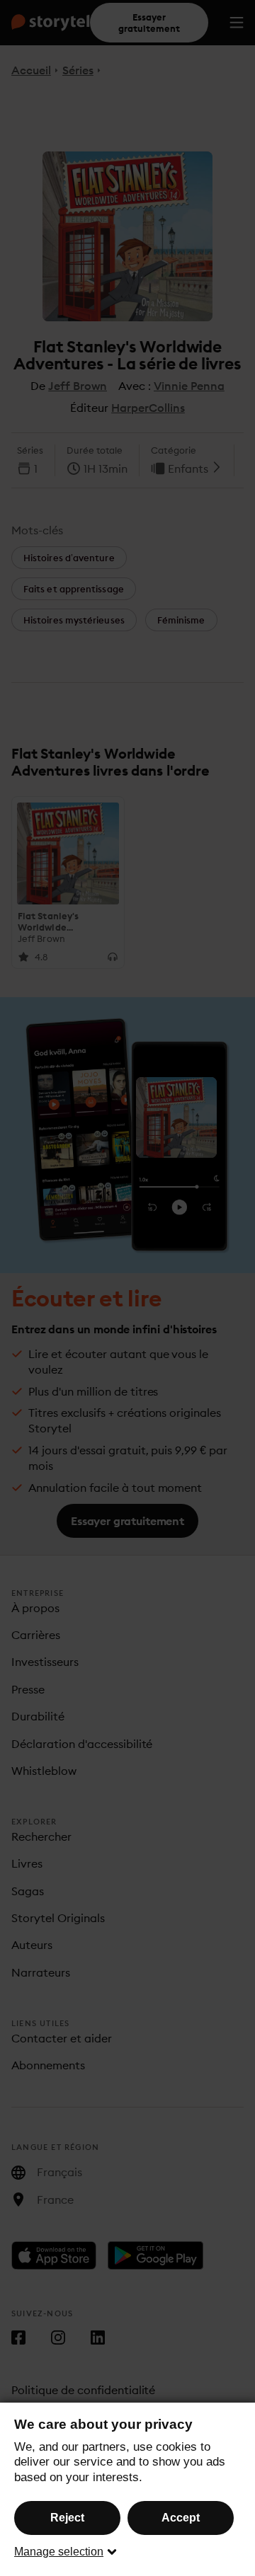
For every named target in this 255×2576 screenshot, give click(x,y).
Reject (67, 2518)
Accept (181, 2518)
